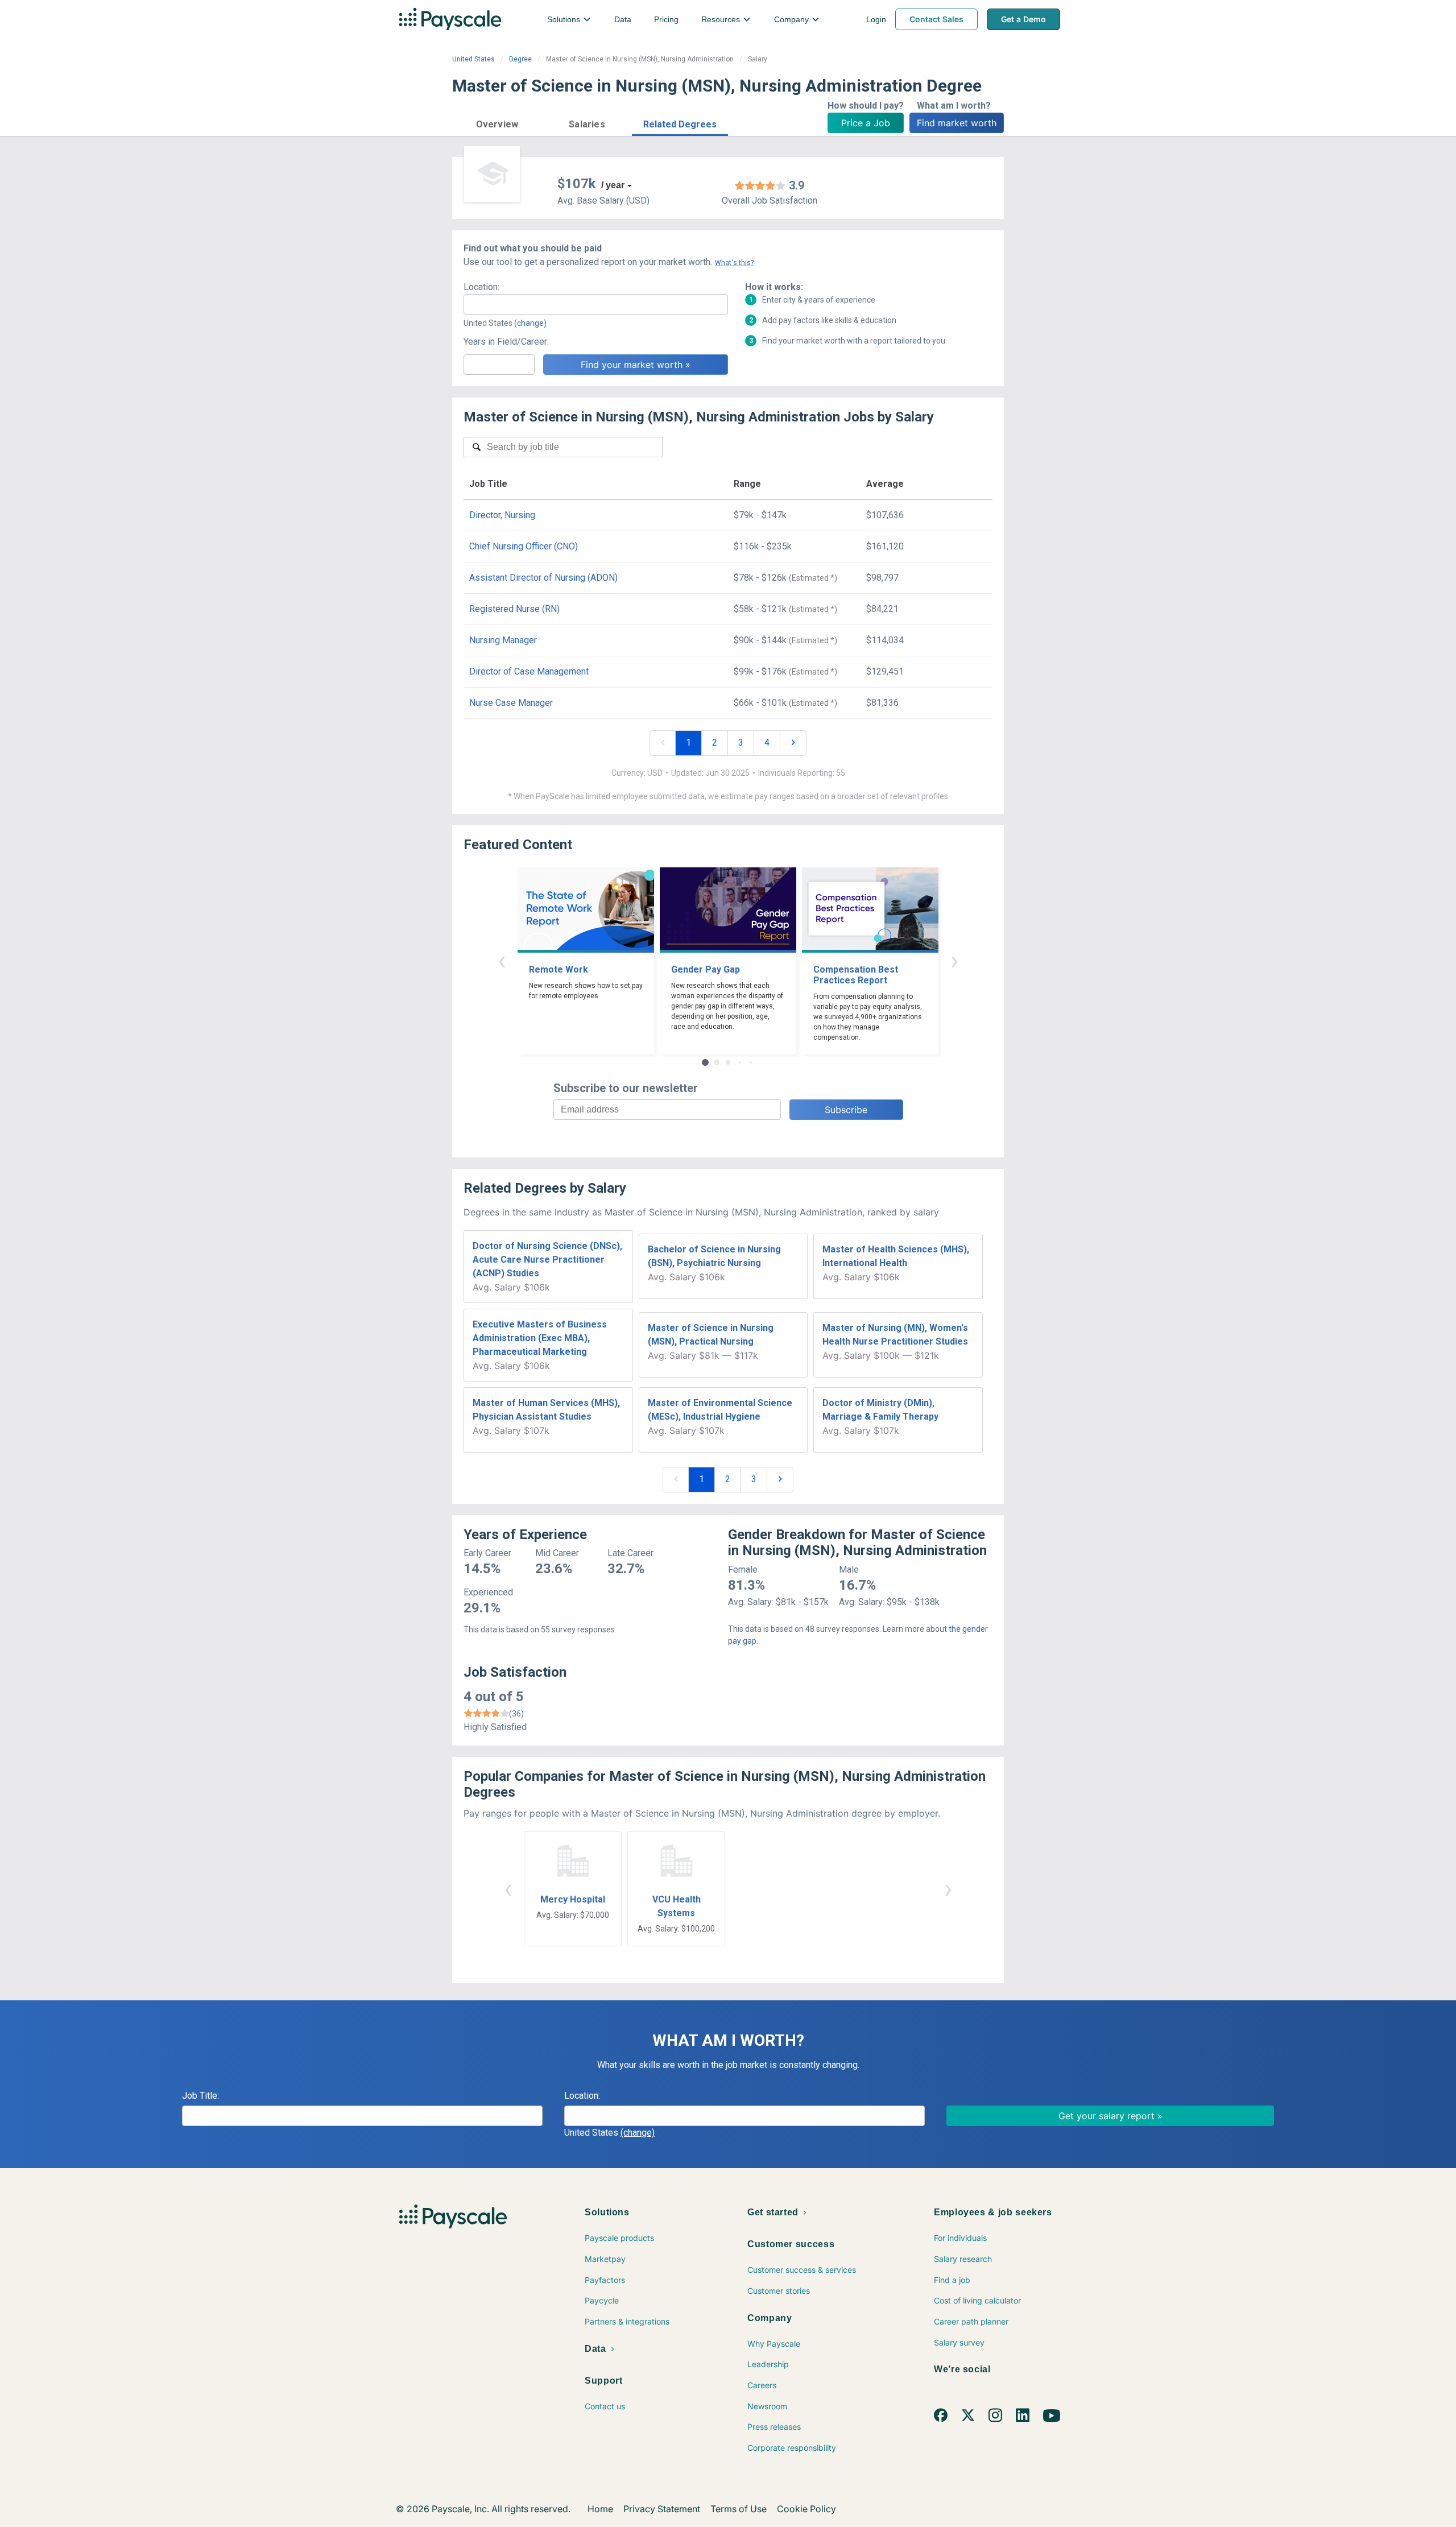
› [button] (954, 960)
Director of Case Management (529, 671)
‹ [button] (502, 960)
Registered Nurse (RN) (514, 609)
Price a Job (866, 123)
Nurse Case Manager (511, 703)
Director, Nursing (502, 515)
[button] (497, 123)
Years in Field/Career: (506, 342)
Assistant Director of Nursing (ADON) (543, 578)
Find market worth (957, 123)
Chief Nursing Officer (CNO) (524, 546)
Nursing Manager (503, 640)
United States (473, 59)
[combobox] (596, 304)
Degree (520, 59)
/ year (613, 185)
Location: (481, 287)
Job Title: (200, 2096)
